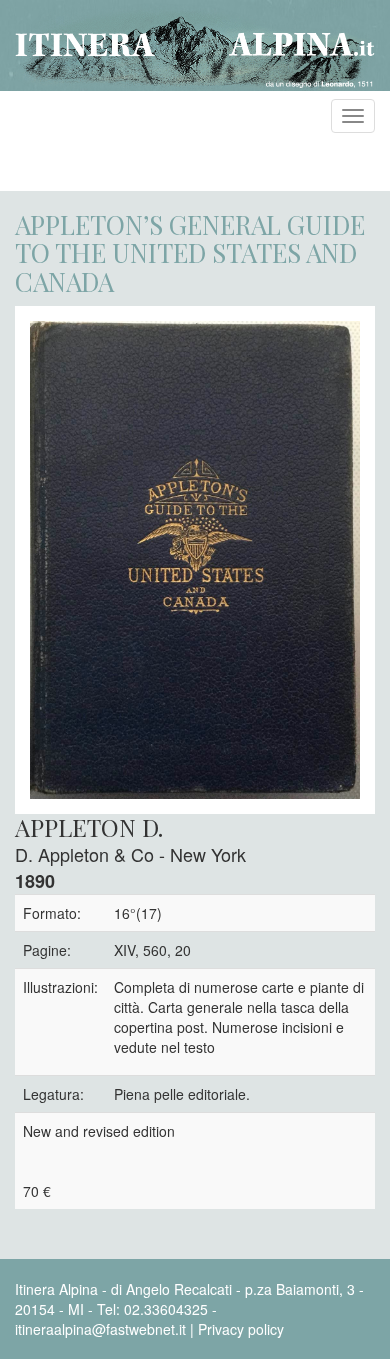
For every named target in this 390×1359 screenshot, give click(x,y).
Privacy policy (241, 1329)
